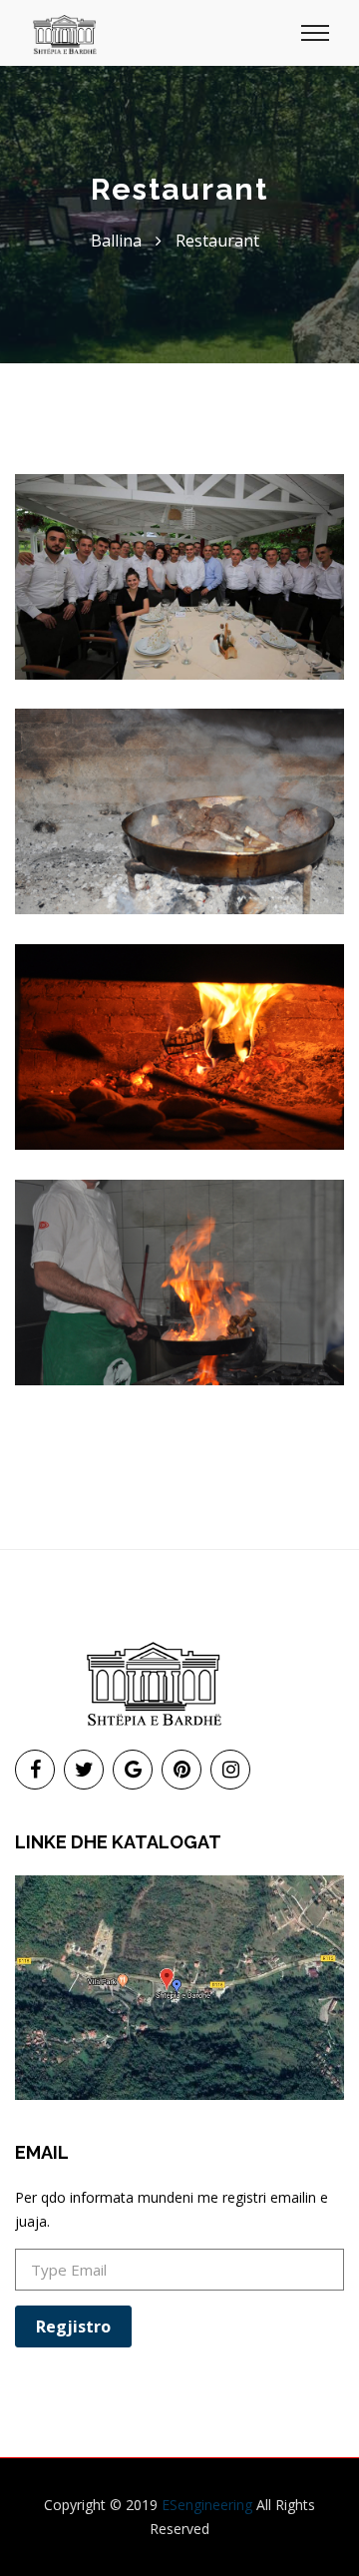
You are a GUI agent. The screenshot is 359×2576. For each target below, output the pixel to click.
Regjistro (73, 2326)
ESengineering (207, 2505)
